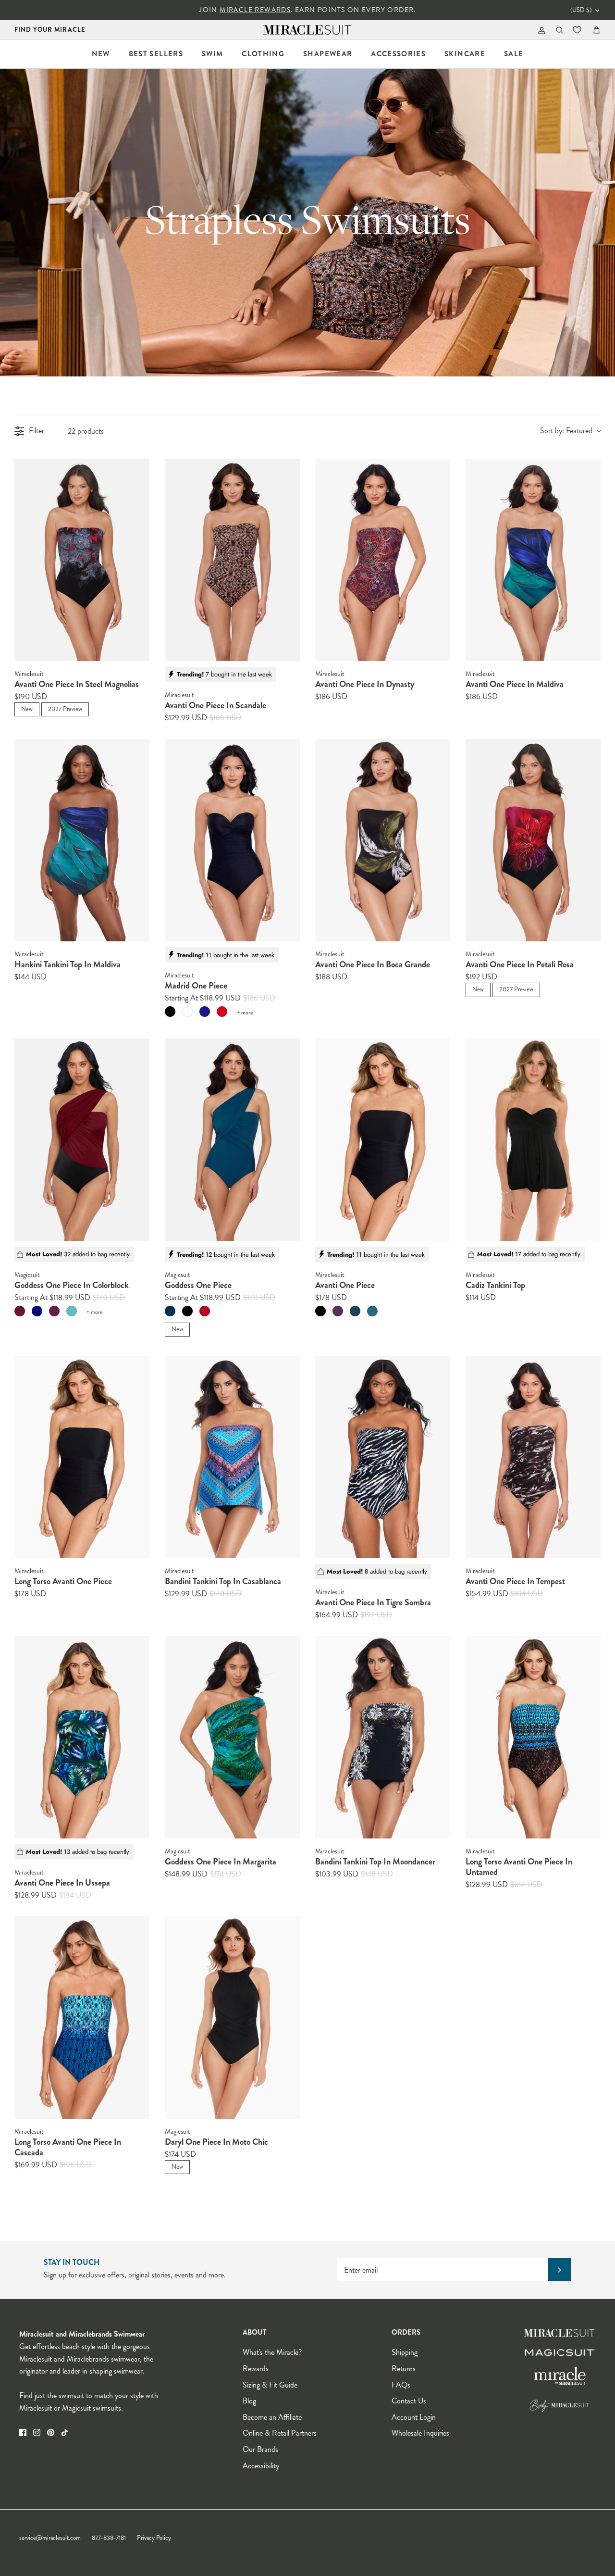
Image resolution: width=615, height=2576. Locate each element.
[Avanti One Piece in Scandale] (232, 560)
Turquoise (72, 1311)
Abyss (170, 1311)
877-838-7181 (109, 2538)
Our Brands (260, 2449)
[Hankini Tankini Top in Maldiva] (82, 840)
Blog (249, 2401)
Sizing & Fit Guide (270, 2385)
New (101, 54)
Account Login (414, 2417)
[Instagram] (37, 2432)
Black (170, 1012)
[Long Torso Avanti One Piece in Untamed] (533, 1738)
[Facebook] (23, 2432)
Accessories (398, 54)
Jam (54, 1311)
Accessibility (261, 2466)
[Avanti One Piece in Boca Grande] (383, 840)
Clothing (263, 54)
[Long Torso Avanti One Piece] (82, 1457)
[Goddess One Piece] (232, 1140)
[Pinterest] (51, 2432)
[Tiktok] (65, 2432)
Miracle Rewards (255, 10)
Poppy (222, 1012)
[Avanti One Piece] (383, 1140)
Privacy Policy (154, 2538)
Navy (37, 1311)
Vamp (205, 1311)
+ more (245, 1013)
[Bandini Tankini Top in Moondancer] (383, 1738)
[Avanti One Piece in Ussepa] (82, 1738)
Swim (212, 54)
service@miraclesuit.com (50, 2538)
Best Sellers (156, 54)
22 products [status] (86, 431)
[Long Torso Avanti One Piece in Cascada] (82, 2018)
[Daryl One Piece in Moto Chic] (232, 2018)
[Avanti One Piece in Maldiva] (533, 560)
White (187, 1012)
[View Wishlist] (578, 30)
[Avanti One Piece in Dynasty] (383, 560)
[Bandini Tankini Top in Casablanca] (232, 1457)
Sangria (338, 1311)
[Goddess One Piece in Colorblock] (82, 1140)
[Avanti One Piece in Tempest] (533, 1457)
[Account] (540, 30)
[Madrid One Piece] (232, 840)
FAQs (401, 2385)
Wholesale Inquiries (420, 2433)
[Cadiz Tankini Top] (533, 1140)
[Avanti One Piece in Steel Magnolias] (82, 560)
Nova (355, 1311)
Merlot (20, 1311)
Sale (514, 54)
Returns (404, 2369)
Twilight (205, 1012)
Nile (372, 1311)
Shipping (405, 2352)
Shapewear (328, 54)
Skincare (465, 54)
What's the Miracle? (272, 2352)
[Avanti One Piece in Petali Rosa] (533, 840)
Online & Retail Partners (280, 2433)
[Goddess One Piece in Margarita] (232, 1738)
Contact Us (409, 2401)
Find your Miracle (50, 30)
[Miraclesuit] (308, 30)
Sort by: (566, 431)
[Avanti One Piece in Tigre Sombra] (383, 1457)
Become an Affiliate (272, 2417)
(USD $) (581, 10)
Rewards (256, 2369)
